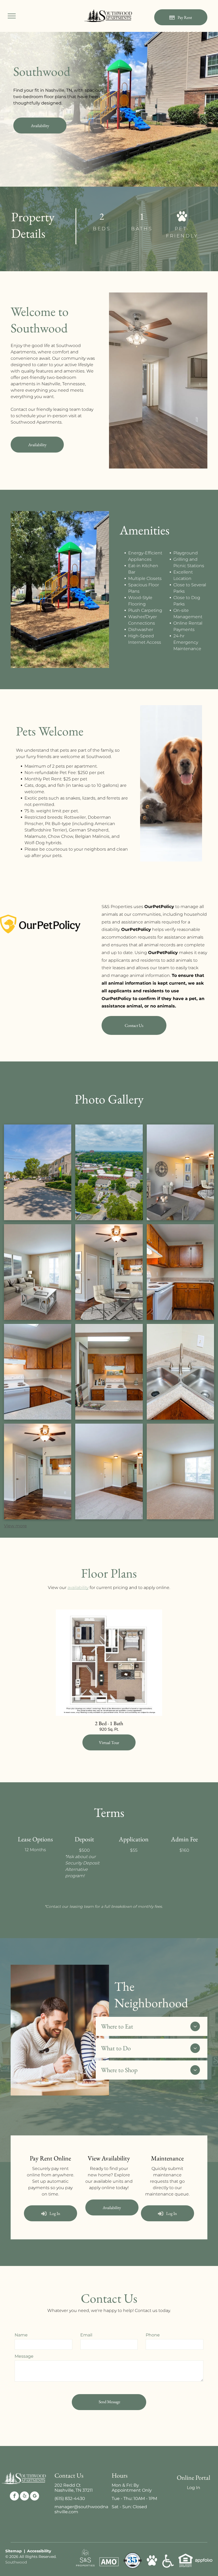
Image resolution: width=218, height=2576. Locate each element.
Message (24, 2356)
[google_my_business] (35, 2497)
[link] (109, 1742)
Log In (194, 2488)
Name (21, 2335)
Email (86, 2335)
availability (78, 1588)
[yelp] (24, 2497)
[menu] (12, 16)
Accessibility (39, 2551)
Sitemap (14, 2551)
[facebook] (14, 2497)
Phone (153, 2335)
